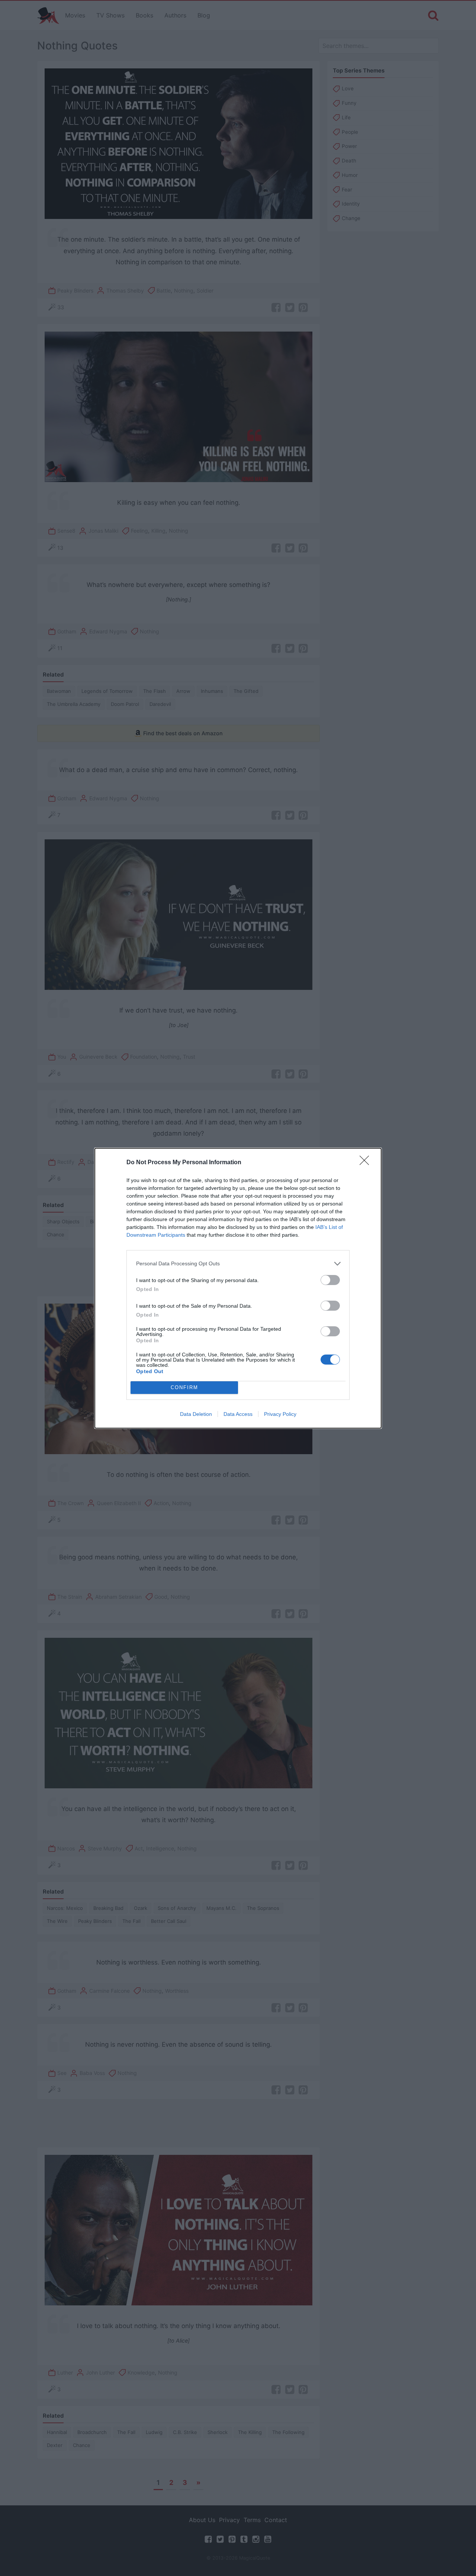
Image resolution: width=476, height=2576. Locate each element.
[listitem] (238, 1264)
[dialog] (238, 1288)
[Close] (367, 1163)
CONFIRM (184, 1387)
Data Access (238, 1414)
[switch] (330, 1280)
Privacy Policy (280, 1414)
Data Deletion (196, 1414)
